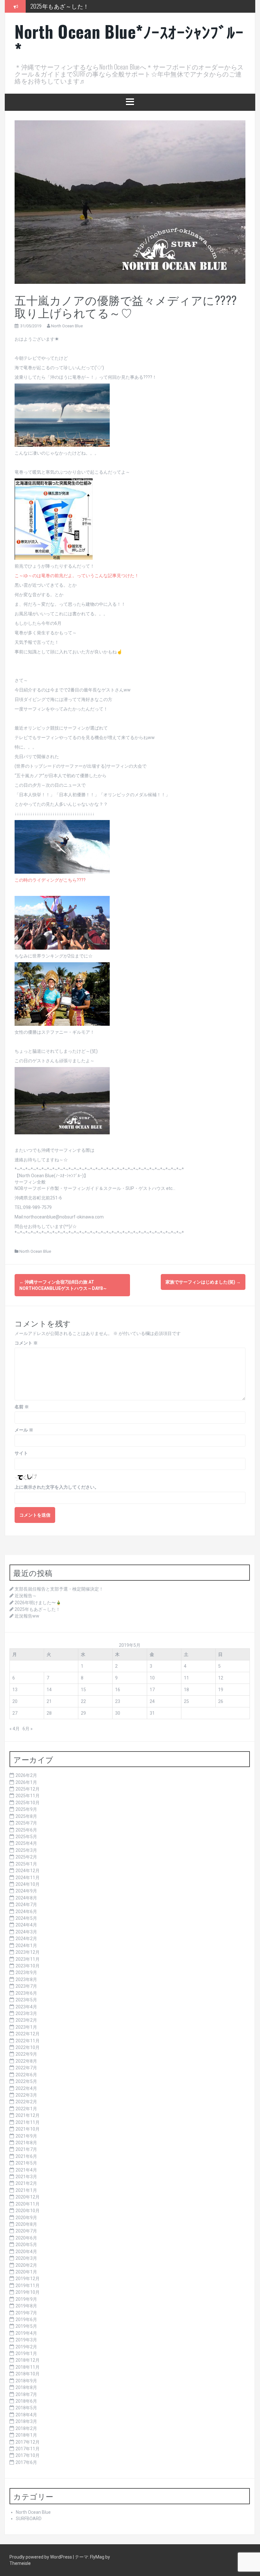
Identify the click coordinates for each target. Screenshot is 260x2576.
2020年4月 (26, 2252)
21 (49, 1701)
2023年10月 (28, 1966)
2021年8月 (26, 2143)
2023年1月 (26, 2027)
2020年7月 (26, 2231)
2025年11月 (28, 1796)
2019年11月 (28, 2286)
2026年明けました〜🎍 (38, 1603)
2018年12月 (28, 2360)
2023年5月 (26, 2000)
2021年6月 (26, 2156)
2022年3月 (26, 2095)
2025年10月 (28, 1803)
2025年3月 (26, 1850)
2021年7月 (26, 2149)
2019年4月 (26, 2333)
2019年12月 (28, 2279)
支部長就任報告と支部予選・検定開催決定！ (59, 1589)
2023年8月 (26, 1979)
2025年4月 (26, 1843)
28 (49, 1713)
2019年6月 (26, 2319)
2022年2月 (26, 2102)
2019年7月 (26, 2313)
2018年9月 (26, 2381)
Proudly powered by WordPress (41, 2557)
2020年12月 (28, 2197)
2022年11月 (28, 2041)
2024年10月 (28, 1884)
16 (118, 1690)
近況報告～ (26, 1596)
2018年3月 (26, 2421)
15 (83, 1690)
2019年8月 (26, 2306)
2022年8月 (26, 2061)
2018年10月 (28, 2374)
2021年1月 (26, 2190)
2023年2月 (26, 2020)
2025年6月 (26, 1830)
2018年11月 (28, 2367)
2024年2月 (26, 1939)
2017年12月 (28, 2442)
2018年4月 (26, 2415)
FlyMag (97, 2557)
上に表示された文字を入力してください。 (57, 1487)
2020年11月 (28, 2204)
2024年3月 (26, 1932)
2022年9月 (26, 2054)
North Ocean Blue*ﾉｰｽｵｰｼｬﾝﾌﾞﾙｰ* (129, 40)
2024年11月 (28, 1878)
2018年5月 (26, 2408)
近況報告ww (45, 10)
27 (15, 1713)
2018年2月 (26, 2428)
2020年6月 (26, 2238)
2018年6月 (26, 2401)
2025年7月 (26, 1823)
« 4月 (15, 1729)
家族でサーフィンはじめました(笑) (203, 1282)
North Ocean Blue (67, 326)
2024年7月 (26, 1905)
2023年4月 (26, 2007)
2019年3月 (26, 2340)
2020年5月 (26, 2245)
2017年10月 (28, 2455)
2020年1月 (26, 2272)
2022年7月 (26, 2068)
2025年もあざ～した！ (37, 1609)
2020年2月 (26, 2265)
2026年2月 (26, 1775)
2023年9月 (26, 1972)
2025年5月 (26, 1837)
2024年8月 (26, 1898)
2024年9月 (26, 1891)
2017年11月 (28, 2449)
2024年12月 (28, 1871)
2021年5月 (26, 2163)
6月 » (28, 1729)
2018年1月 (26, 2435)
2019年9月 (26, 2299)
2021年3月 (26, 2177)
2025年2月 (26, 1857)
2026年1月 (26, 1782)
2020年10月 (28, 2211)
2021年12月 (28, 2115)
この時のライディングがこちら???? (50, 880)
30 (118, 1713)
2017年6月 (26, 2462)
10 (152, 1678)
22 (83, 1701)
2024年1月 (26, 1945)
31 (152, 1713)
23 (118, 1701)
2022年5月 (26, 2081)
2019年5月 (26, 2326)
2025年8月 (26, 1816)
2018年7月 (26, 2394)
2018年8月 (26, 2387)
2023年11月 (28, 1959)
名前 (22, 1407)
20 (15, 1701)
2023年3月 (26, 2013)
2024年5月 (26, 1918)
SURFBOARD (29, 2519)
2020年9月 (26, 2218)
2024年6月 (26, 1912)
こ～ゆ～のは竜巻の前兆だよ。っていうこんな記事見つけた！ (77, 576)
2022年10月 (28, 2047)
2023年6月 (26, 1993)
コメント (26, 1343)
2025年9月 (26, 1809)
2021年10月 (28, 2129)
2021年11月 (28, 2122)
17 (152, 1690)
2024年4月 (26, 1925)
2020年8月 (26, 2224)
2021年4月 (26, 2170)
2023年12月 (28, 1952)
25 (186, 1701)
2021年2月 (26, 2183)
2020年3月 (26, 2258)
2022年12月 (28, 2034)
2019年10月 (28, 2292)
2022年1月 (26, 2109)
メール (24, 1430)
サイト (21, 1453)
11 (186, 1678)
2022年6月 (26, 2075)
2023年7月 (26, 1986)
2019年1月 (26, 2353)
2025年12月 (28, 1789)
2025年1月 (26, 1864)
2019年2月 (26, 2347)
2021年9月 (26, 2136)
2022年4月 (26, 2088)
